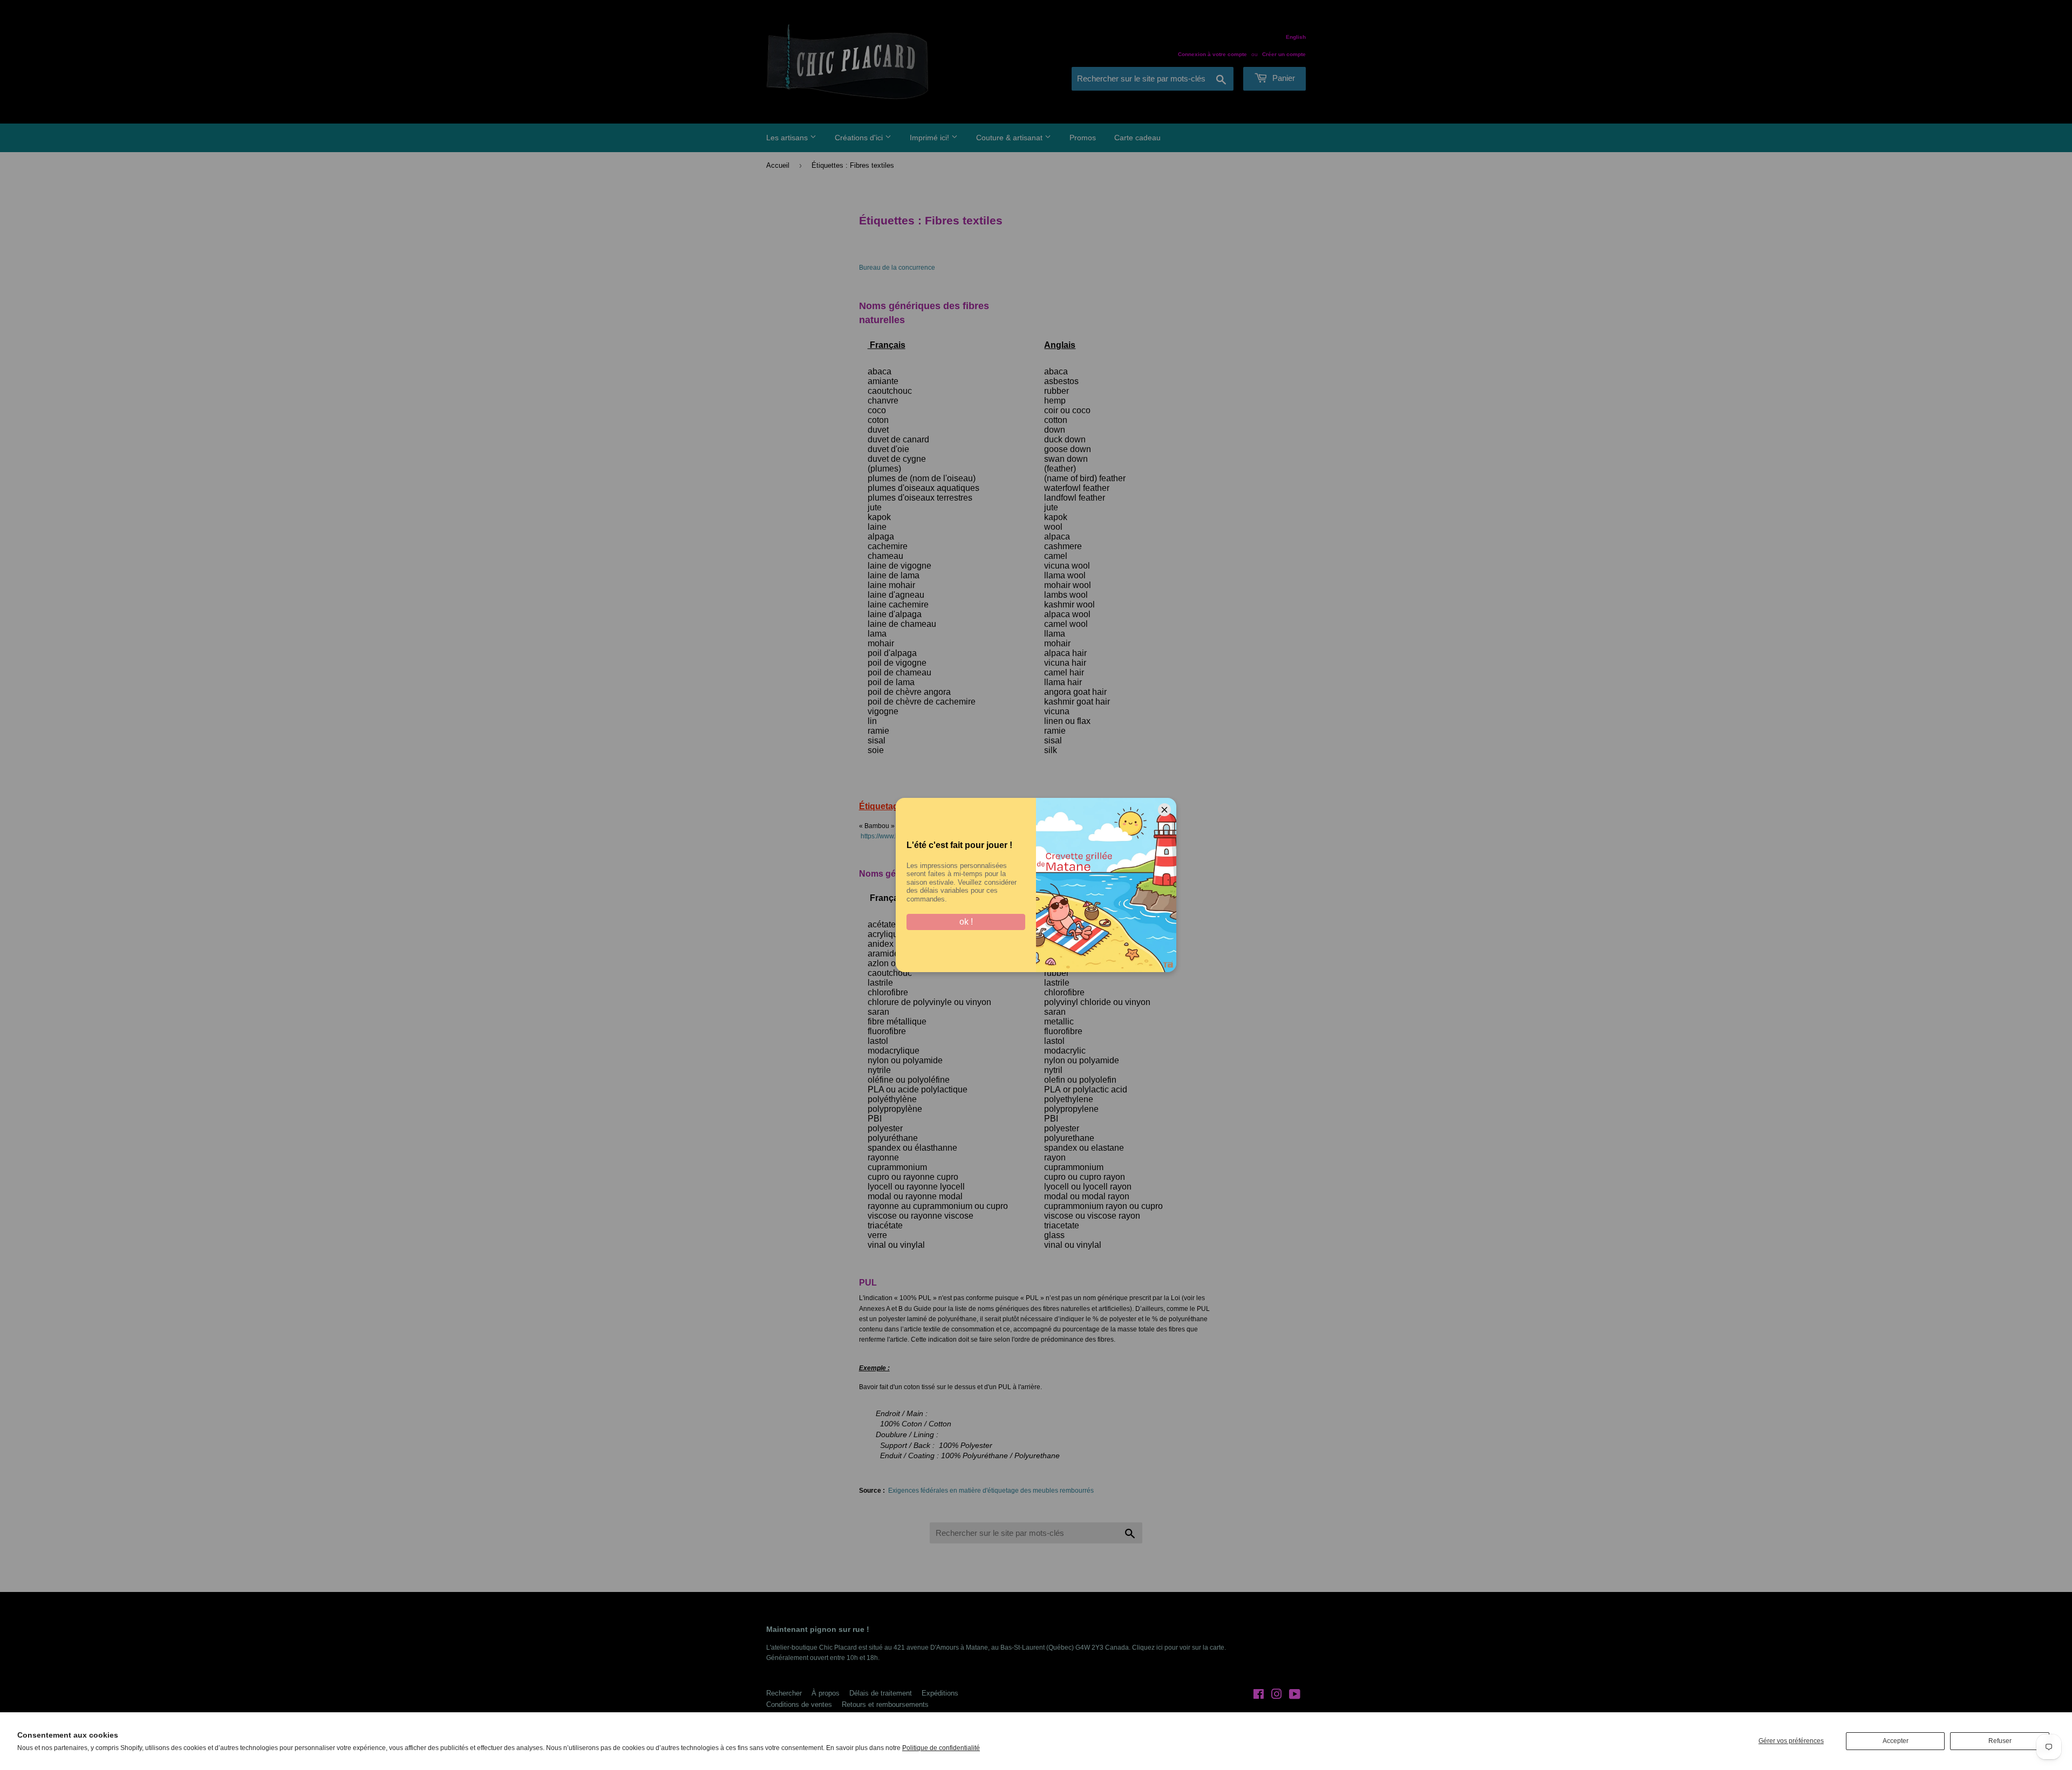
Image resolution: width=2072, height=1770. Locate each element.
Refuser (2000, 1741)
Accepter (1896, 1741)
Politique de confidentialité (941, 1748)
